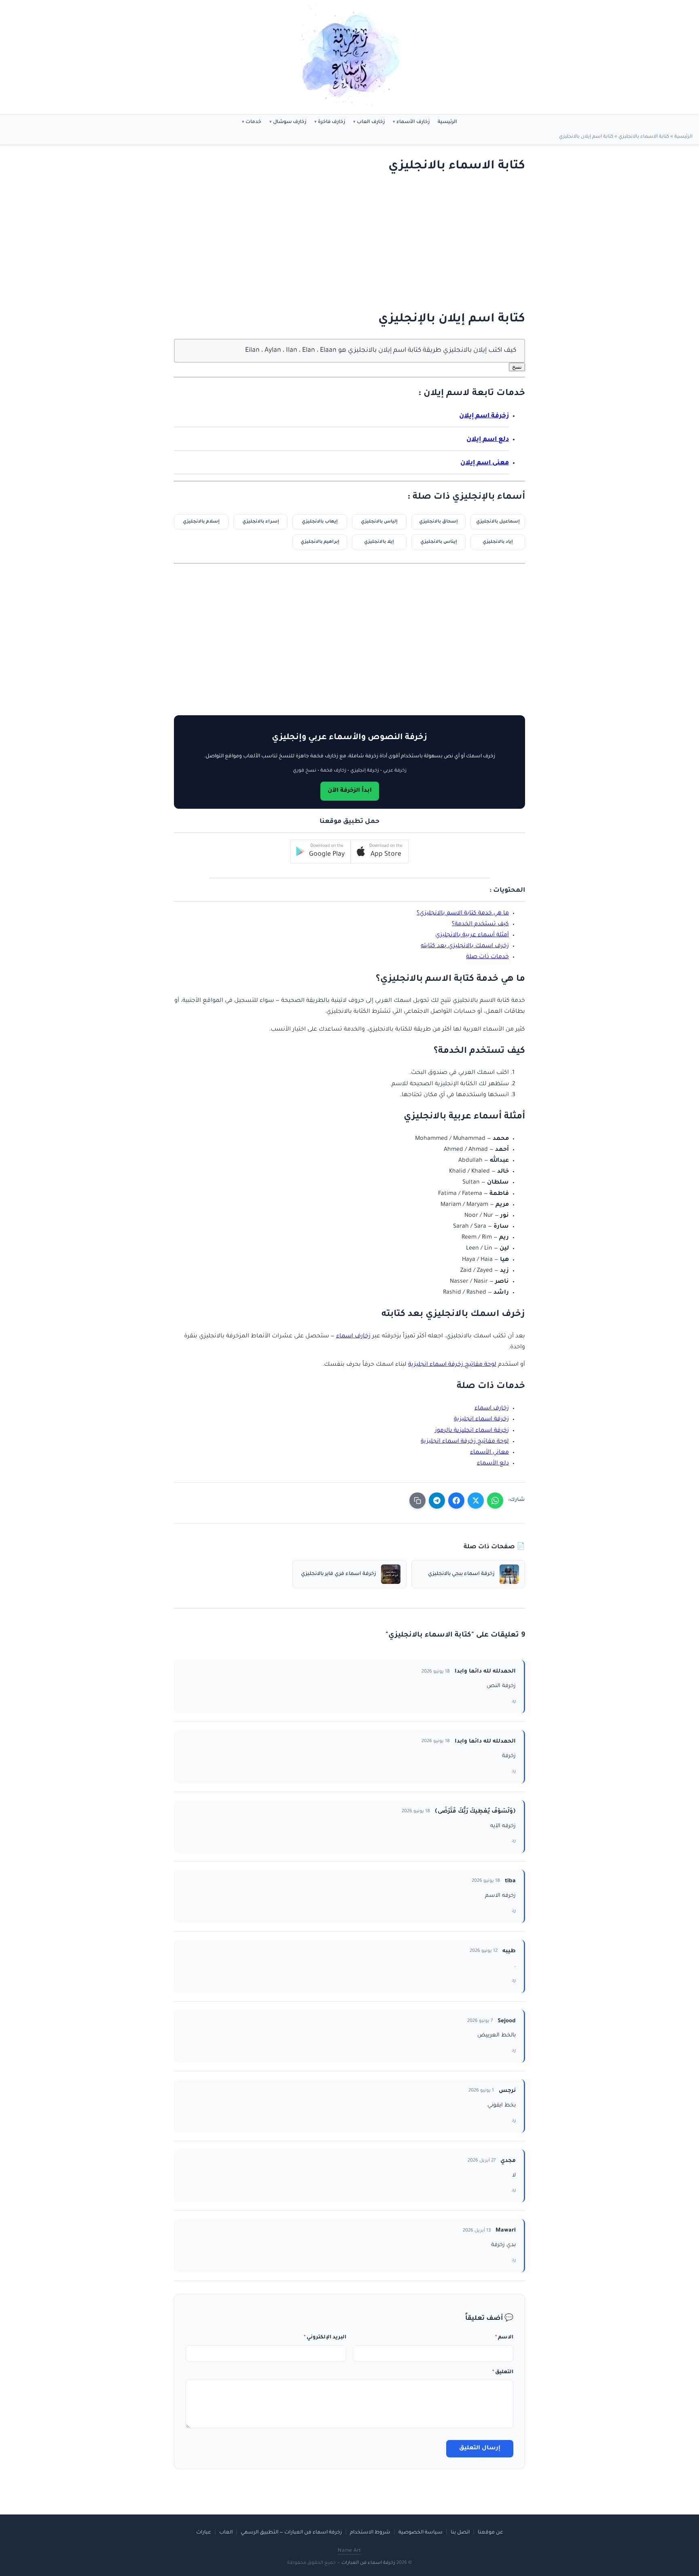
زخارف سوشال (290, 122)
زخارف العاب (371, 122)
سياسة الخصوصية (420, 2533)
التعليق (503, 2372)
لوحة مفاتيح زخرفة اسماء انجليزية (452, 1365)
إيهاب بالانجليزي (320, 522)
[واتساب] (495, 1501)
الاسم (504, 2338)
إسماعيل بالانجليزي (498, 522)
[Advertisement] (358, 243)
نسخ (517, 367)
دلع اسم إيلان (488, 440)
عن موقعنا (490, 2533)
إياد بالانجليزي (498, 542)
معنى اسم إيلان (485, 463)
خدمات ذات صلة (487, 957)
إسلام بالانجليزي (201, 522)
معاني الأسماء (489, 1453)
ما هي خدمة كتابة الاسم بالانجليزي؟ (463, 914)
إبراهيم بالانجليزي (320, 542)
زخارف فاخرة (331, 122)
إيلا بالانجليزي (379, 542)
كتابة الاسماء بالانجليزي (644, 137)
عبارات (204, 2533)
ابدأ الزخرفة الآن (350, 791)
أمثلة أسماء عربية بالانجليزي (472, 935)
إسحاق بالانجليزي (438, 522)
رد (514, 1701)
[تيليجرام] (437, 1501)
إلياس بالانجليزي (379, 522)
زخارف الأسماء (413, 122)
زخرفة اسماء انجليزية (481, 1420)
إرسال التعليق (480, 2448)
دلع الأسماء (493, 1464)
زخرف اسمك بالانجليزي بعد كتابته (465, 946)
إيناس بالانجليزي (439, 542)
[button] (380, 851)
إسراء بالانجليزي (261, 522)
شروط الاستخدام (370, 2533)
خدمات (253, 122)
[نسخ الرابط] (417, 1501)
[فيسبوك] (456, 1501)
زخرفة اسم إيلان (484, 416)
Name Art (349, 2551)
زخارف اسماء (353, 1337)
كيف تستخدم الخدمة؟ (480, 925)
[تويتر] (476, 1501)
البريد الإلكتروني (325, 2338)
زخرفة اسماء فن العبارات (368, 2563)
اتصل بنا (460, 2533)
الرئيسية (447, 122)
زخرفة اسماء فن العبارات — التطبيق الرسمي (291, 2533)
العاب (226, 2533)
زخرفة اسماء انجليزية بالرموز (472, 1431)
